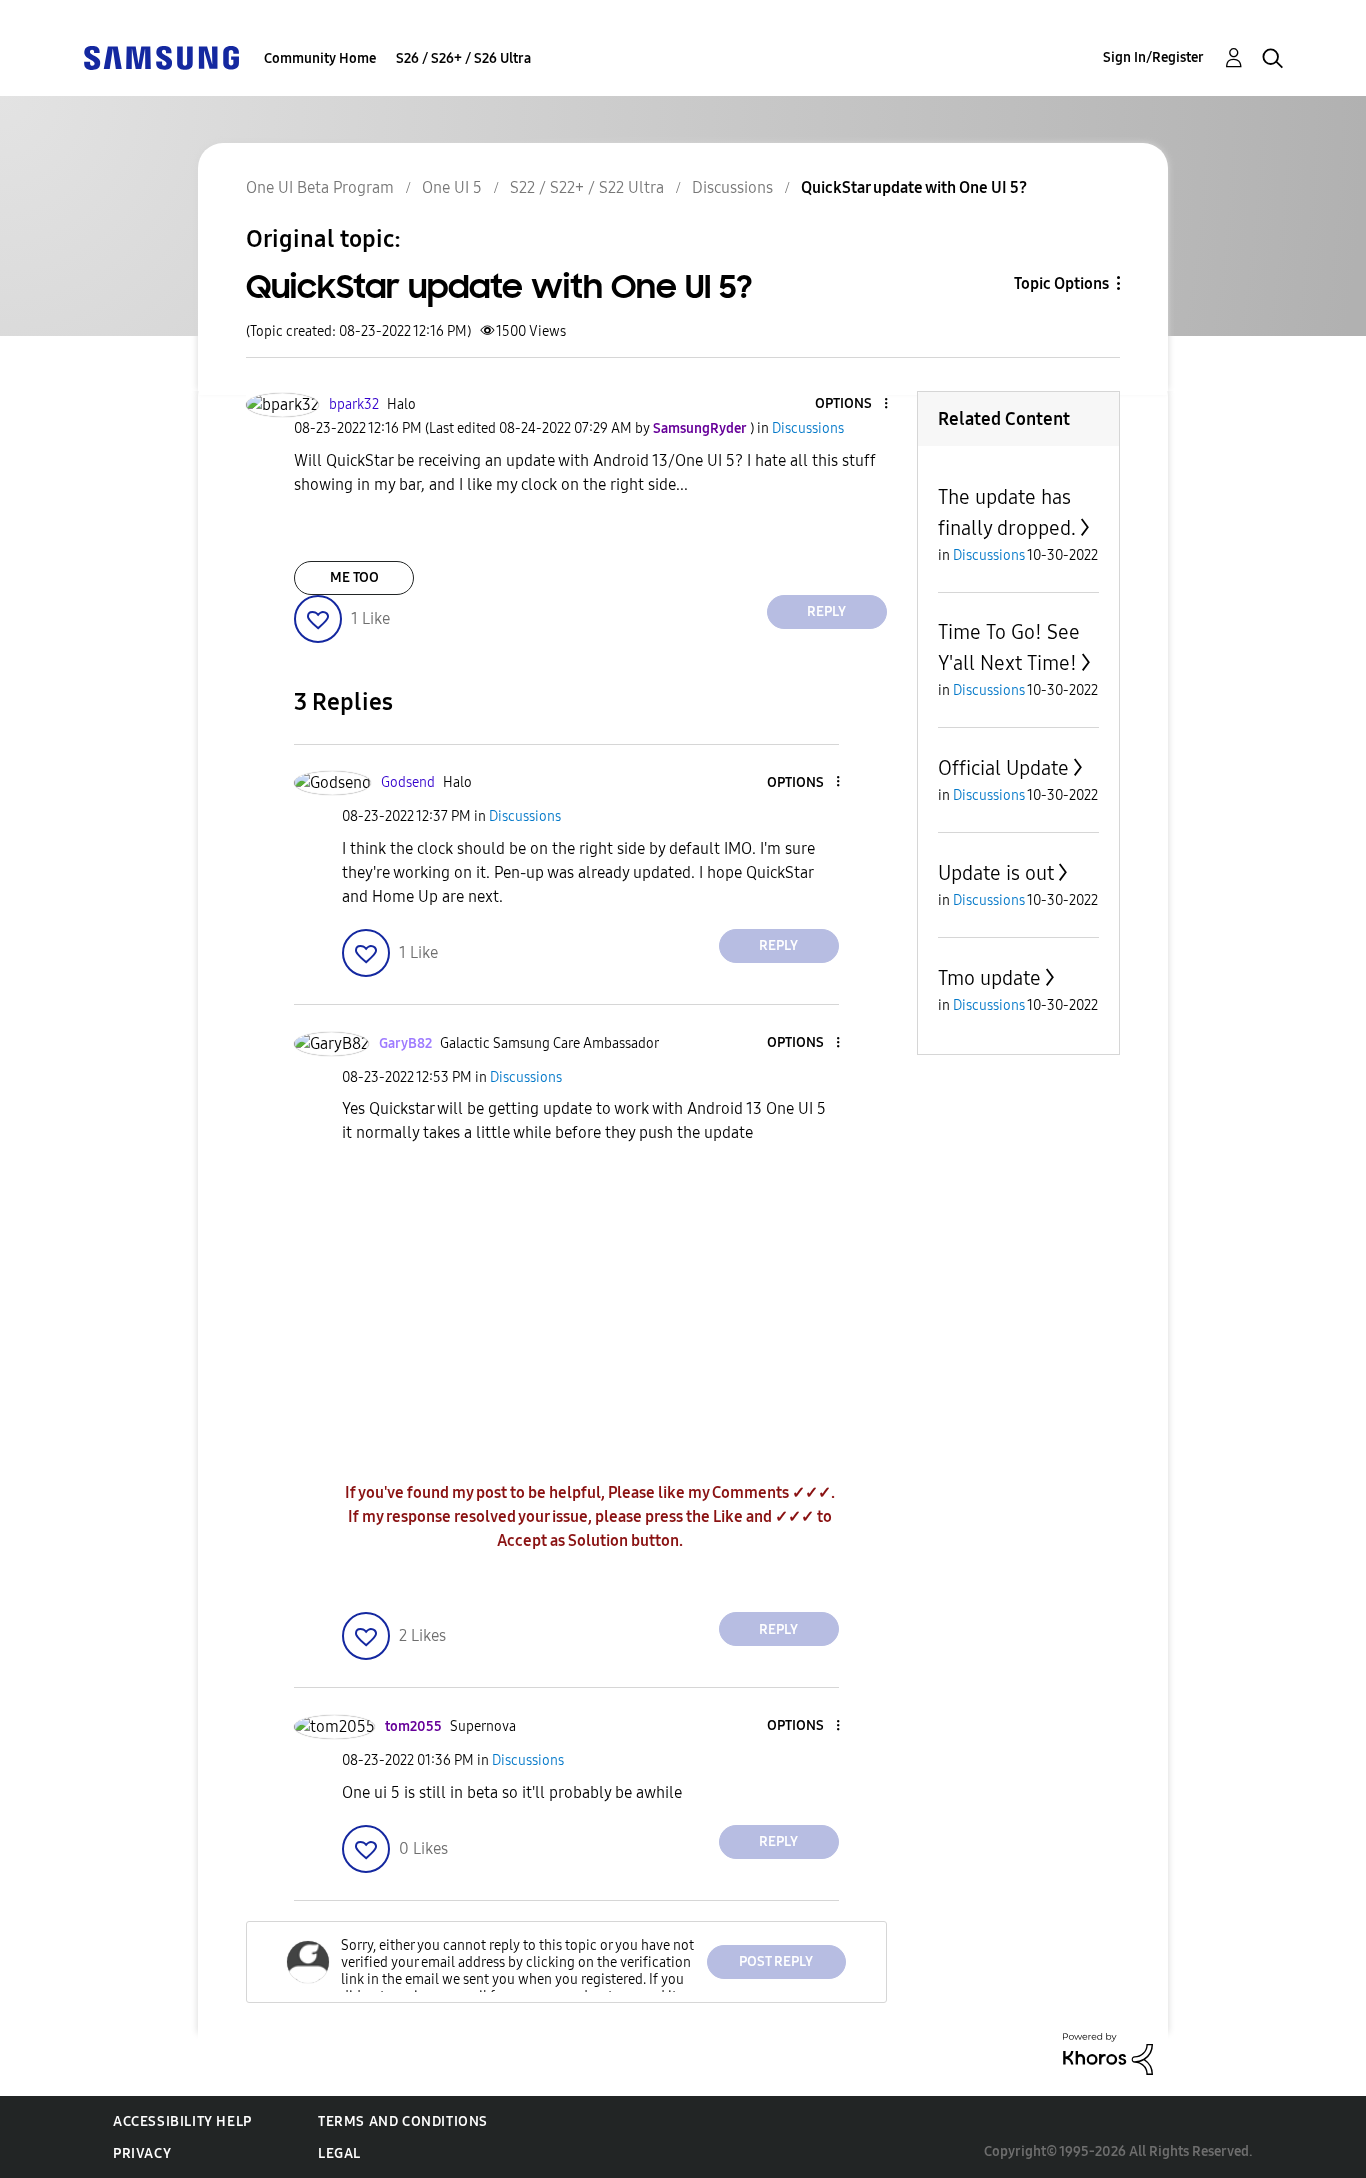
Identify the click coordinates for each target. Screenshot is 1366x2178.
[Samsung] (161, 56)
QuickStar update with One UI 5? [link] (914, 187)
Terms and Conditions (403, 2121)
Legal (339, 2153)
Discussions (732, 187)
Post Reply (776, 1961)
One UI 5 (452, 187)
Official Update (1003, 768)
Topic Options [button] (1061, 283)
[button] (852, 404)
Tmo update (989, 978)
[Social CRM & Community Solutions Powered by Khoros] (1108, 2052)
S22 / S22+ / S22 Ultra (587, 187)
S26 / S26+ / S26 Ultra (463, 58)
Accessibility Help (182, 2121)
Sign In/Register (1153, 57)
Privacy (142, 2153)
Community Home (320, 58)
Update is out (996, 873)
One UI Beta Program (320, 187)
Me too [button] (354, 577)
